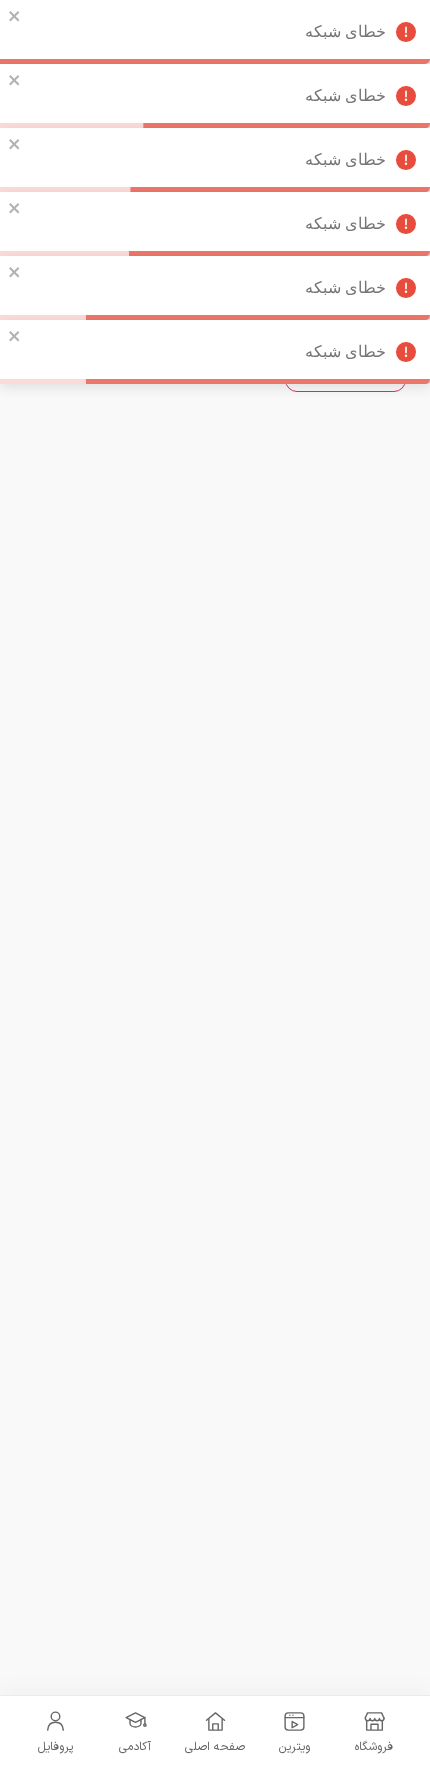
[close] (15, 16)
